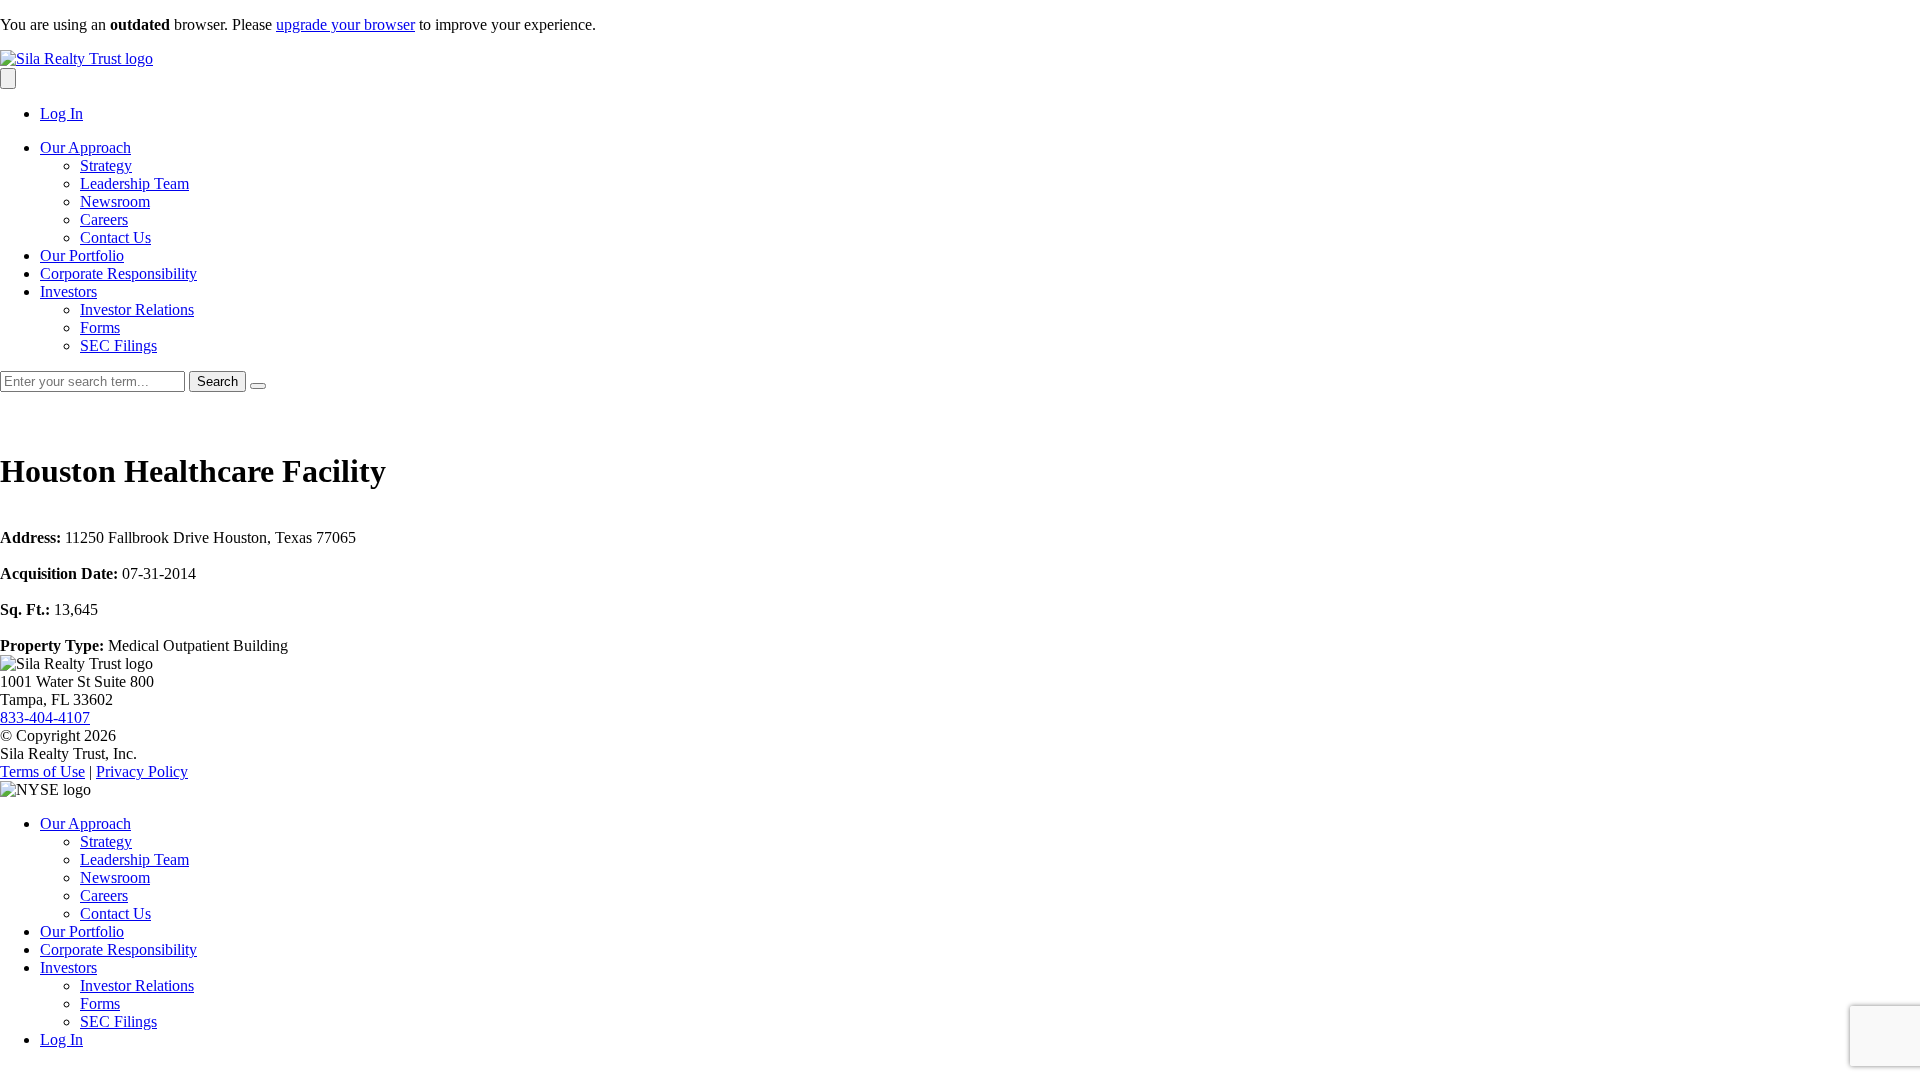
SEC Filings (118, 345)
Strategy (106, 165)
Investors (68, 291)
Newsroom (115, 201)
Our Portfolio (82, 255)
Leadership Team (134, 183)
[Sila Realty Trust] (76, 58)
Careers (104, 219)
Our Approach (85, 147)
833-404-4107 (45, 717)
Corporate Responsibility (118, 273)
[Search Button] (8, 78)
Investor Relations (137, 309)
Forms (100, 327)
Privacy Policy (142, 771)
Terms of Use (42, 771)
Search (217, 381)
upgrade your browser (345, 24)
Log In (61, 113)
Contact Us (115, 237)
